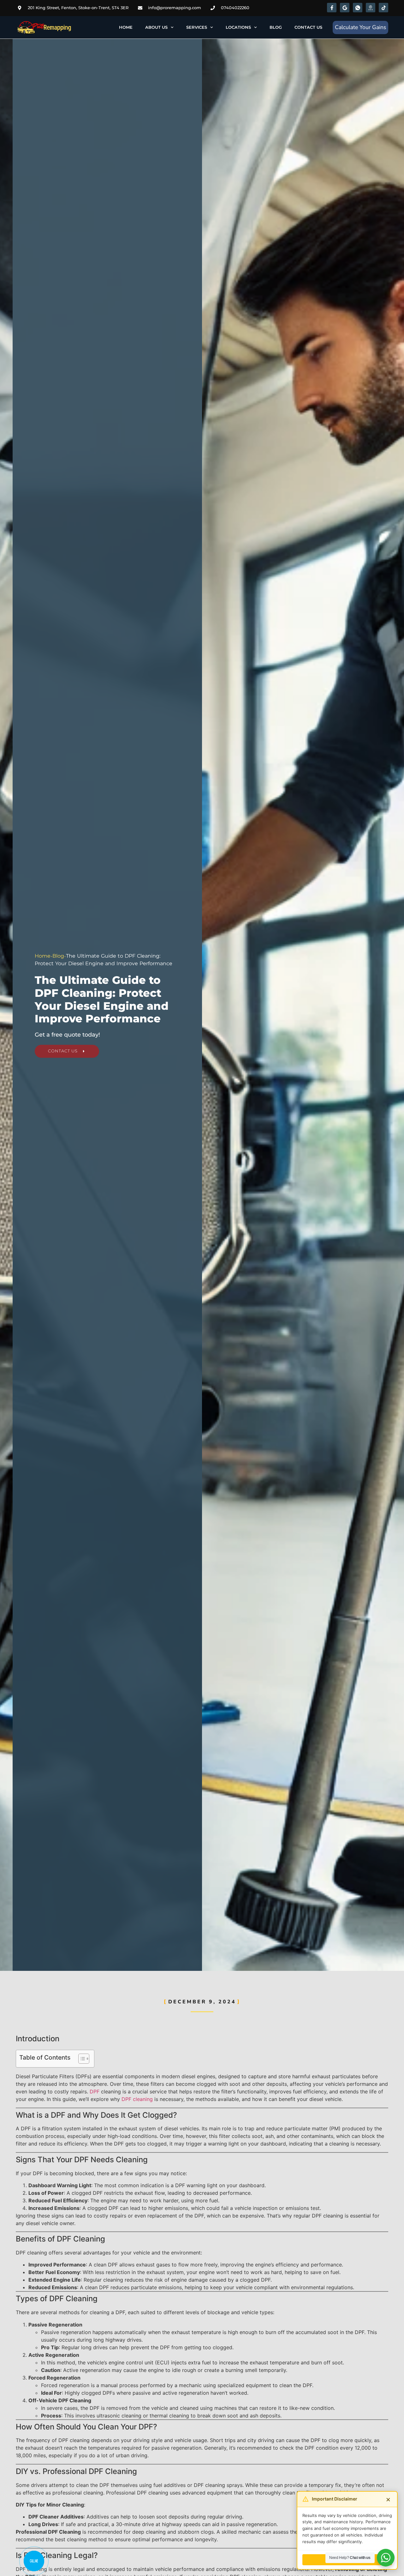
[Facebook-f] (332, 8)
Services (197, 27)
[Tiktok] (383, 8)
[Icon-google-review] (371, 8)
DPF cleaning (137, 2099)
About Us (156, 27)
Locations (238, 27)
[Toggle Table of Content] (81, 2059)
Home (126, 27)
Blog (276, 27)
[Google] (345, 8)
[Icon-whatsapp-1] (358, 8)
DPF (95, 2091)
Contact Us (308, 27)
